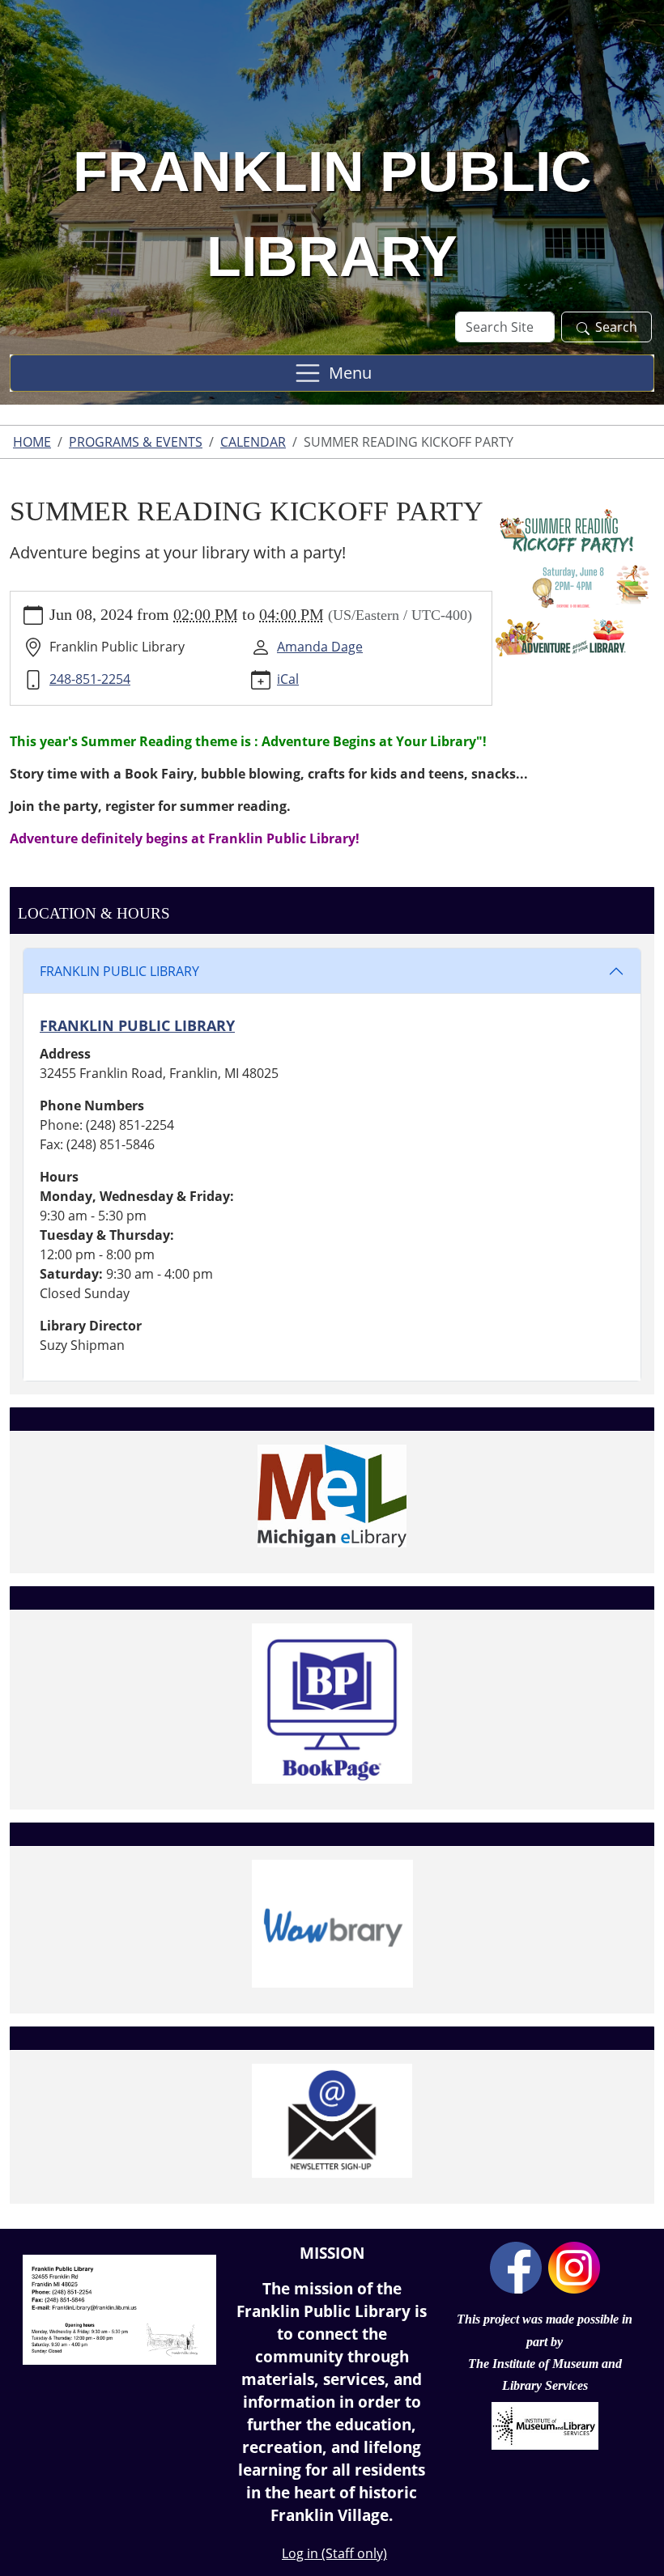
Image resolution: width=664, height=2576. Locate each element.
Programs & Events (136, 442)
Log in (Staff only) (334, 2553)
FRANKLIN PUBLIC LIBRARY (119, 971)
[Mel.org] (332, 1496)
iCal (288, 679)
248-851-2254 (90, 679)
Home (32, 442)
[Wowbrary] (332, 1924)
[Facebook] (516, 2266)
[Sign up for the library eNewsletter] (332, 2121)
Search (616, 327)
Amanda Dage (320, 647)
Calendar (253, 442)
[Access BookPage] (332, 1704)
